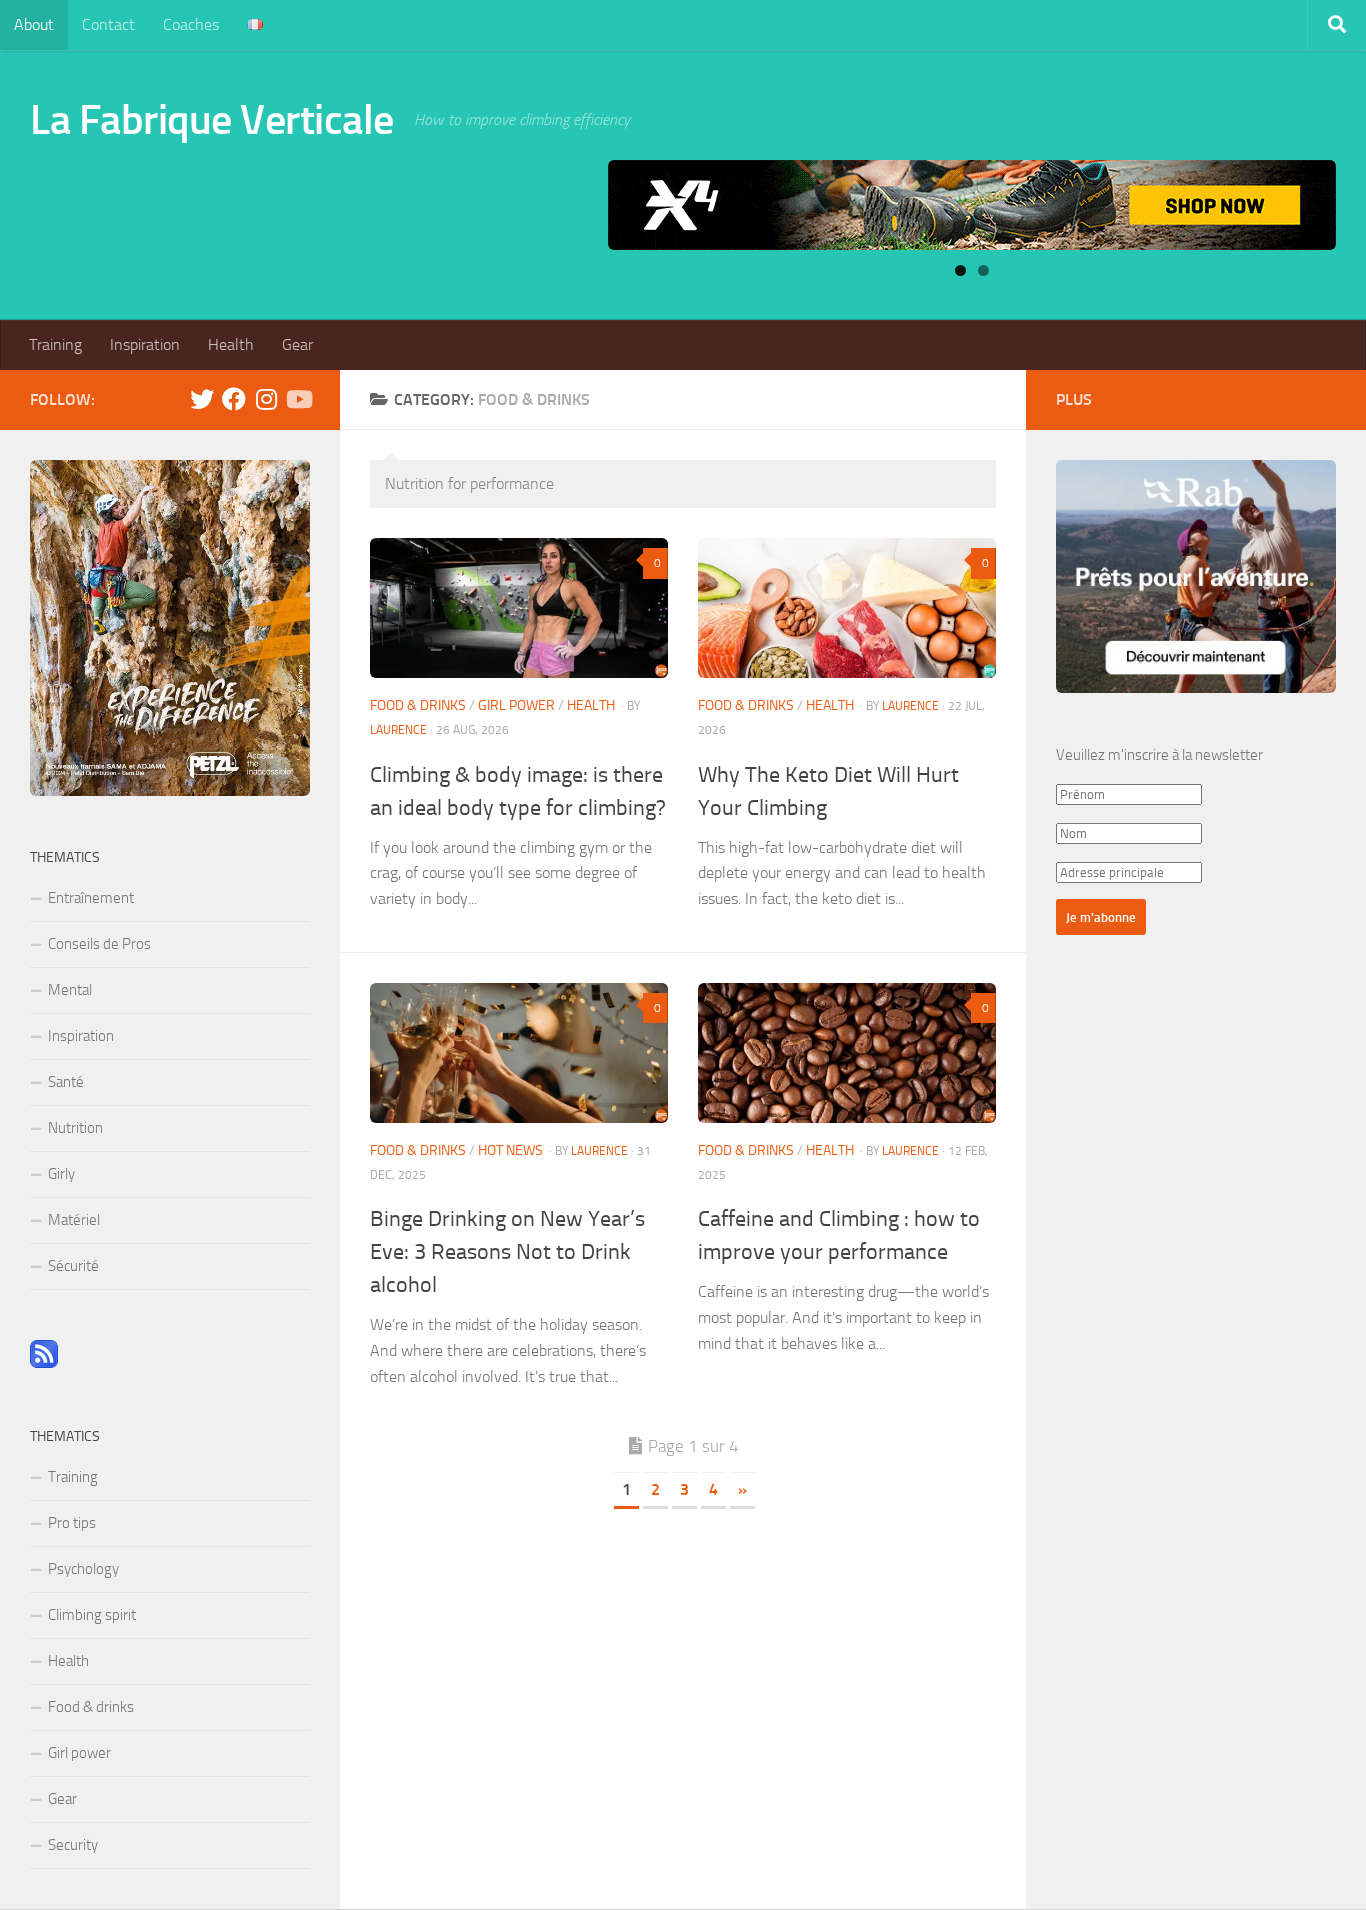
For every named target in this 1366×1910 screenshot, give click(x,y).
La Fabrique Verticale (212, 120)
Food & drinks (418, 705)
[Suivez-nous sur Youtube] (298, 399)
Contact (108, 24)
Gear (297, 344)
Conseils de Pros (99, 944)
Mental (70, 990)
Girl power (516, 705)
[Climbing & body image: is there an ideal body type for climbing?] (519, 608)
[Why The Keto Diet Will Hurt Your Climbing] (847, 608)
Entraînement (91, 898)
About (34, 24)
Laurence (398, 730)
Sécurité (73, 1266)
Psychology (83, 1569)
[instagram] (266, 399)
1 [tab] (960, 270)
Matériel (74, 1220)
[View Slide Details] (972, 205)
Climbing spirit (92, 1615)
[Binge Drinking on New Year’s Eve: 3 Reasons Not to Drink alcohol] (519, 1053)
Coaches (191, 24)
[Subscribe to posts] (44, 1363)
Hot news (510, 1150)
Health (231, 344)
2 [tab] (983, 270)
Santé (66, 1082)
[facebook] (234, 399)
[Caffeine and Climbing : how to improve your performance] (847, 1053)
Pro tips (72, 1523)
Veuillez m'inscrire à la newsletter (1159, 755)
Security (73, 1845)
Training (55, 344)
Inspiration (145, 344)
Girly (61, 1174)
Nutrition (75, 1128)
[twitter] (202, 399)
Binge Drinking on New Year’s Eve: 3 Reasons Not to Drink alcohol (507, 1252)
